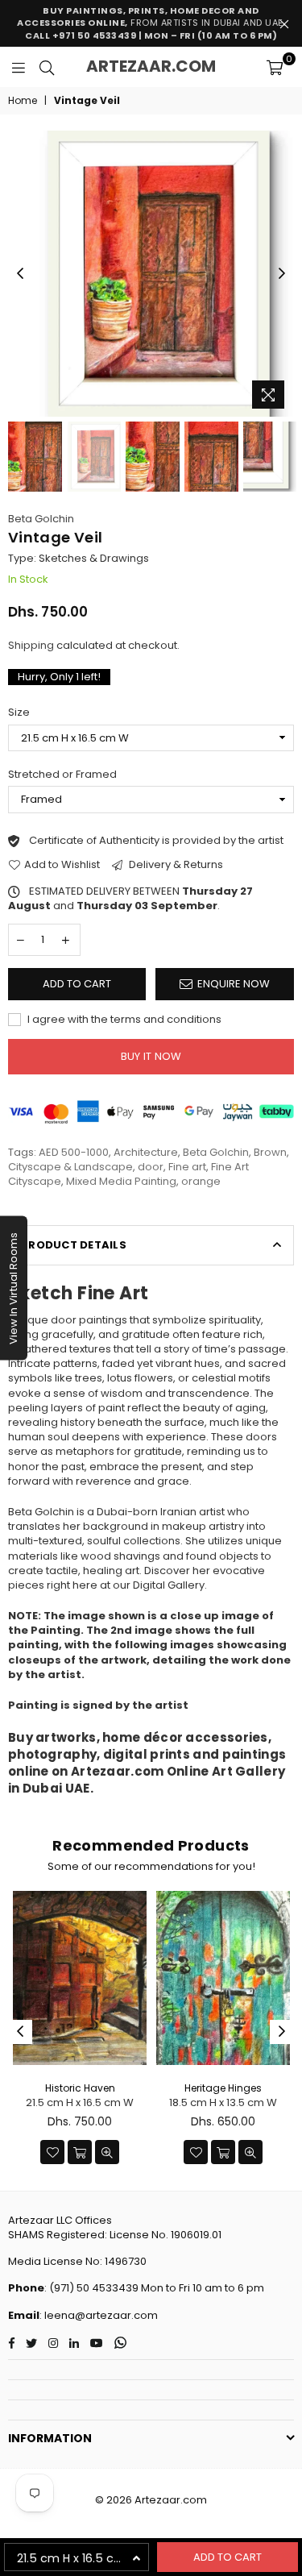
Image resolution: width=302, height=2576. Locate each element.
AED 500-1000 (74, 1152)
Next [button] (282, 274)
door (151, 1167)
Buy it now (151, 1056)
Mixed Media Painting (121, 1181)
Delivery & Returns (175, 865)
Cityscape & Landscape (70, 1167)
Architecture (146, 1152)
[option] (151, 274)
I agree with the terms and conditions (123, 1020)
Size (19, 713)
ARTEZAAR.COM (151, 66)
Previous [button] (20, 274)
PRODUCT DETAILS (74, 1245)
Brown (270, 1152)
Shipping (31, 645)
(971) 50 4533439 (94, 2288)
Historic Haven (80, 2088)
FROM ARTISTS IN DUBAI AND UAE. (151, 23)
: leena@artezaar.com (99, 2315)
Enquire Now (234, 984)
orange (201, 1181)
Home (23, 101)
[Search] (47, 67)
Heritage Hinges (223, 2088)
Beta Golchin (41, 519)
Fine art (187, 1167)
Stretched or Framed (62, 775)
